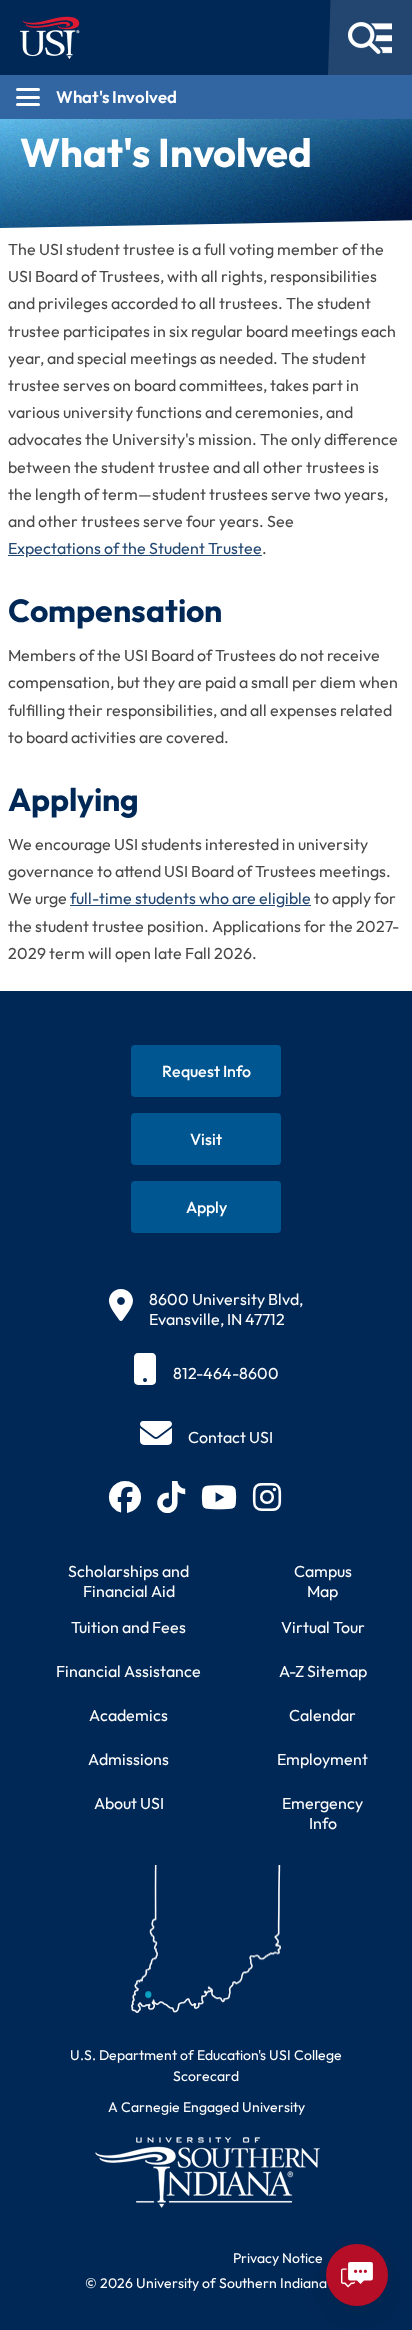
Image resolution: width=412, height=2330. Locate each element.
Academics (128, 1715)
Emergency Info (322, 1813)
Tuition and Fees (128, 1627)
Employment (322, 1759)
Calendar (322, 1715)
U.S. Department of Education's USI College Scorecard (206, 2065)
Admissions (128, 1759)
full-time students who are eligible (190, 898)
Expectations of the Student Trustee (135, 548)
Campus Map (323, 1581)
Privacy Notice (278, 2258)
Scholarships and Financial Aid (128, 1581)
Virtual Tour (323, 1627)
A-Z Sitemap (323, 1671)
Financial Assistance (128, 1671)
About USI (129, 1803)
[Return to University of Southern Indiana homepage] (206, 2171)
